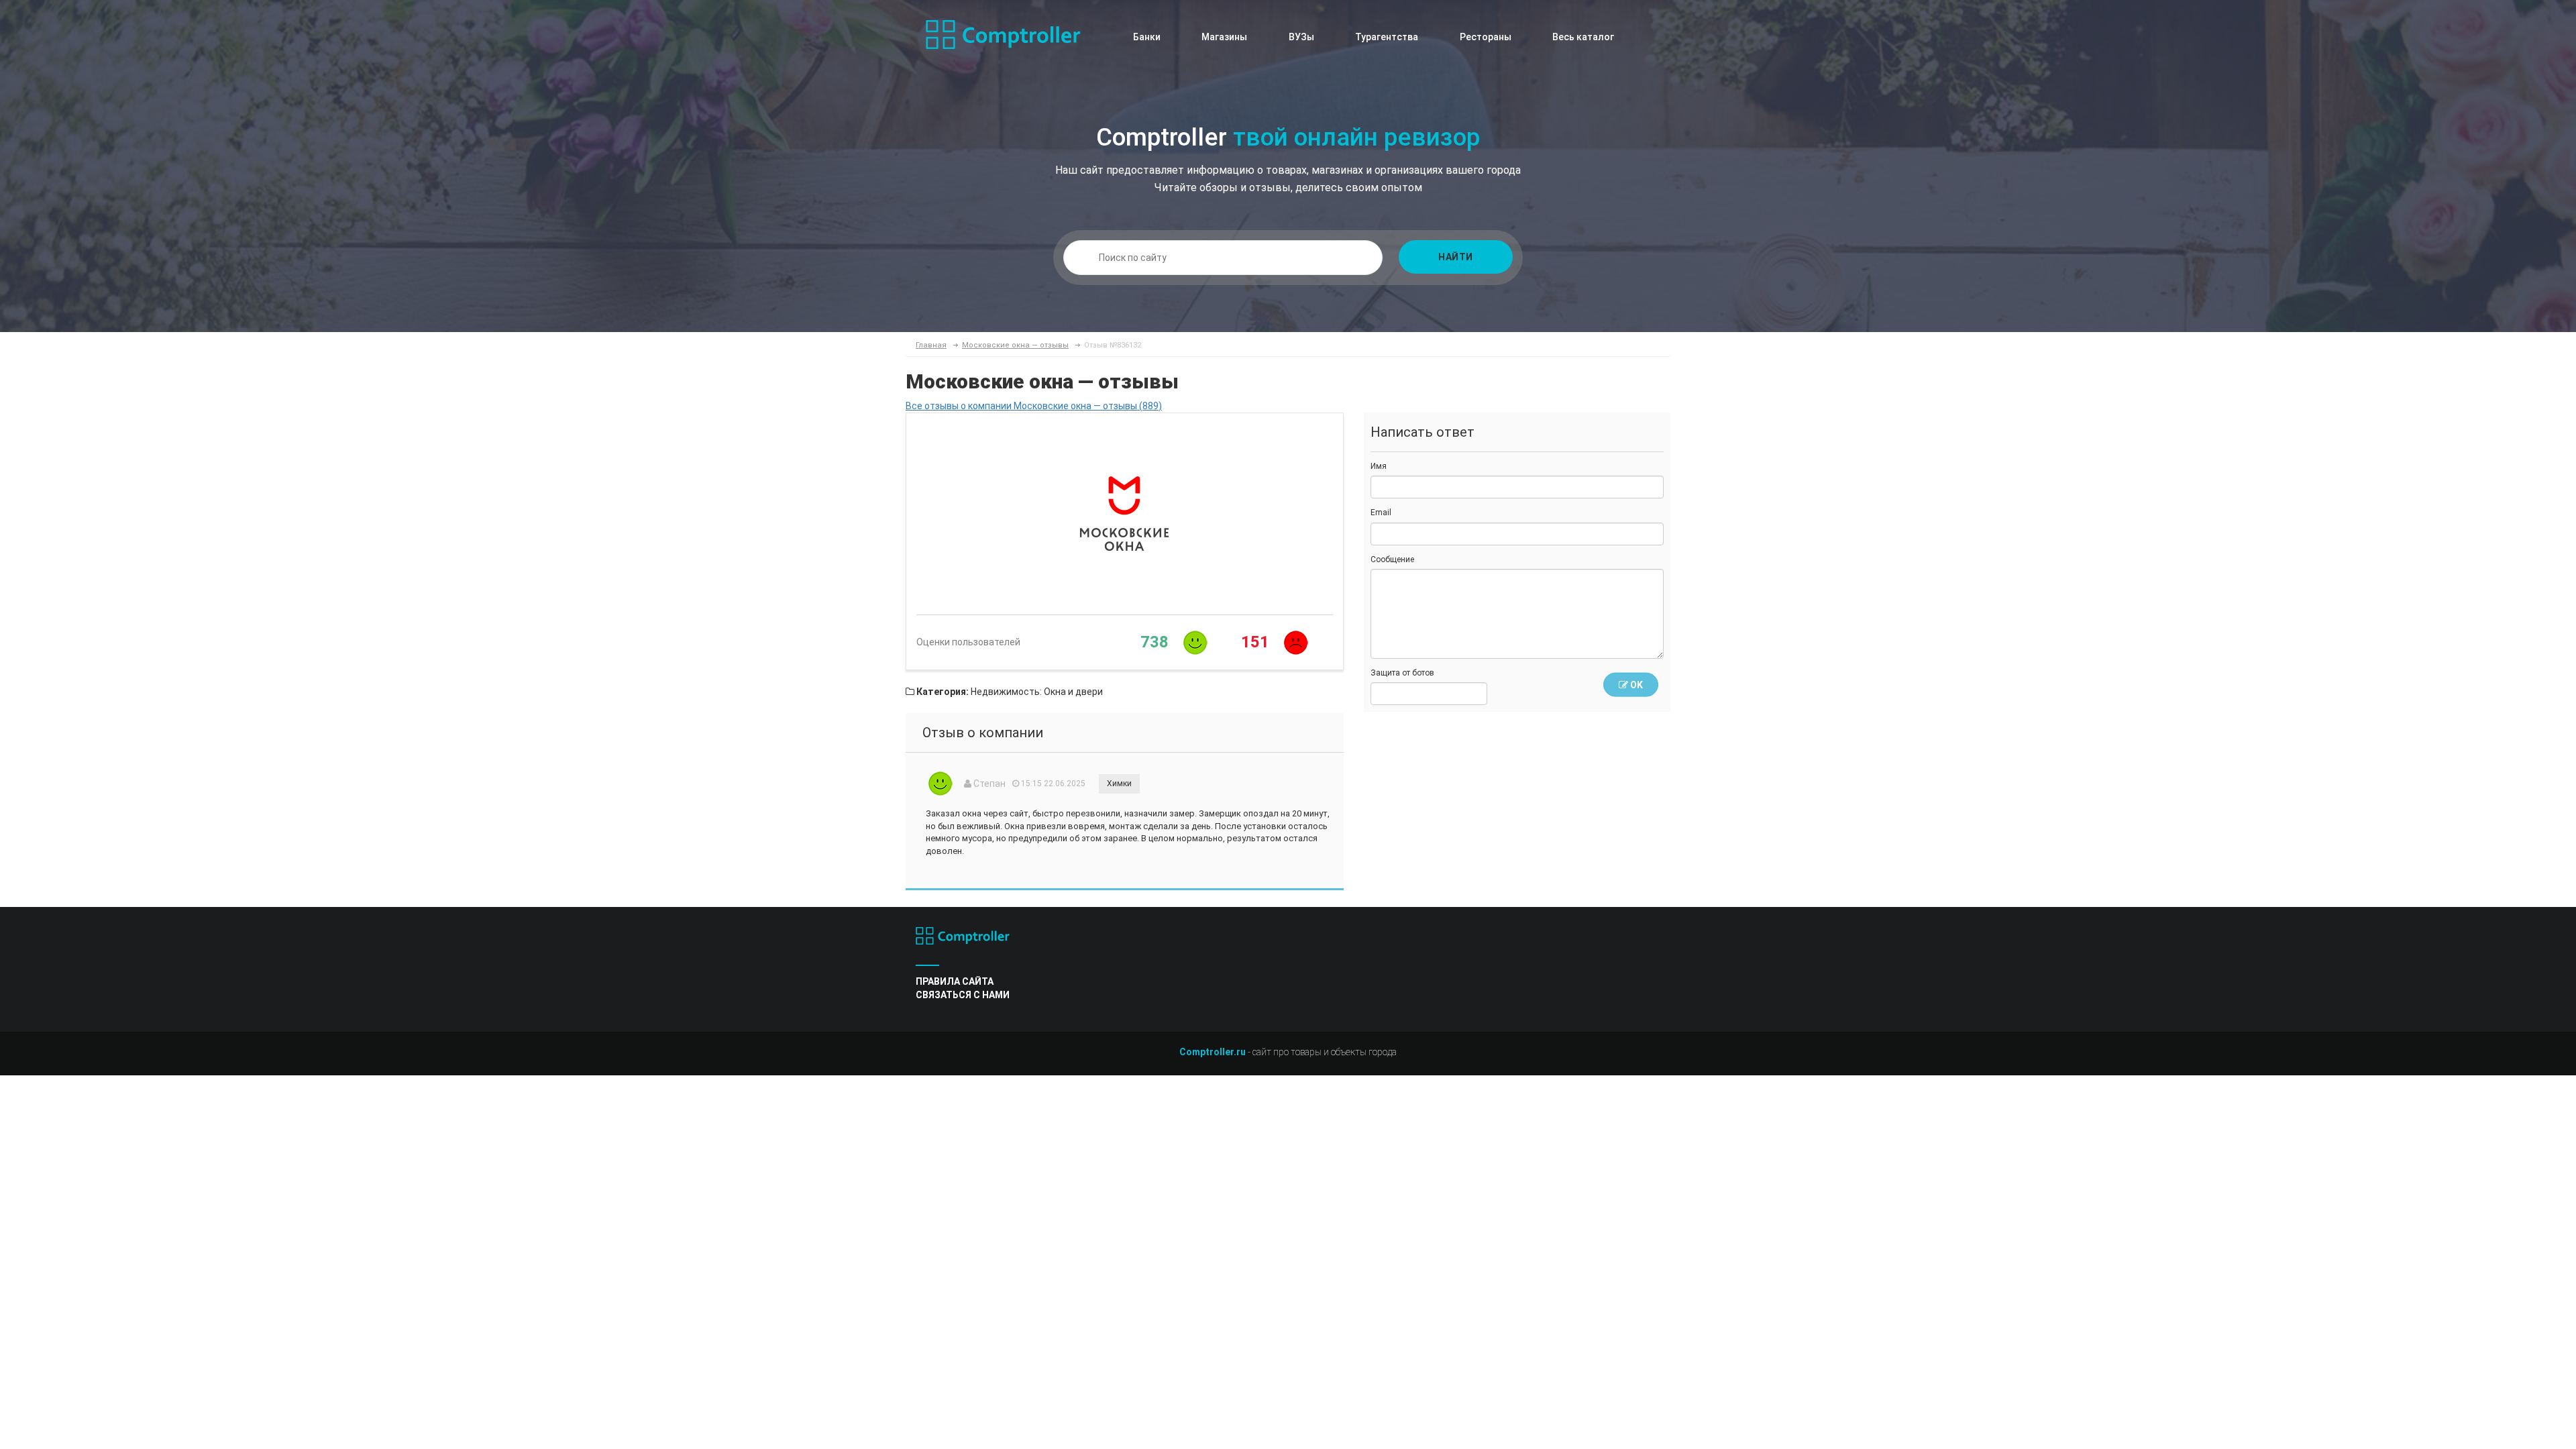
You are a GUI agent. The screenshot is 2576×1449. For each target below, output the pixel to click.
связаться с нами (963, 995)
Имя (1379, 466)
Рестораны (1486, 37)
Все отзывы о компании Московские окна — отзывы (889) (1034, 406)
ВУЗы (1301, 37)
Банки (1147, 37)
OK (1635, 685)
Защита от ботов (1402, 673)
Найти (1456, 257)
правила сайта (955, 981)
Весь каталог (1583, 37)
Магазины (1224, 37)
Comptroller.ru (1213, 1052)
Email (1381, 513)
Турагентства (1387, 37)
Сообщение (1392, 559)
